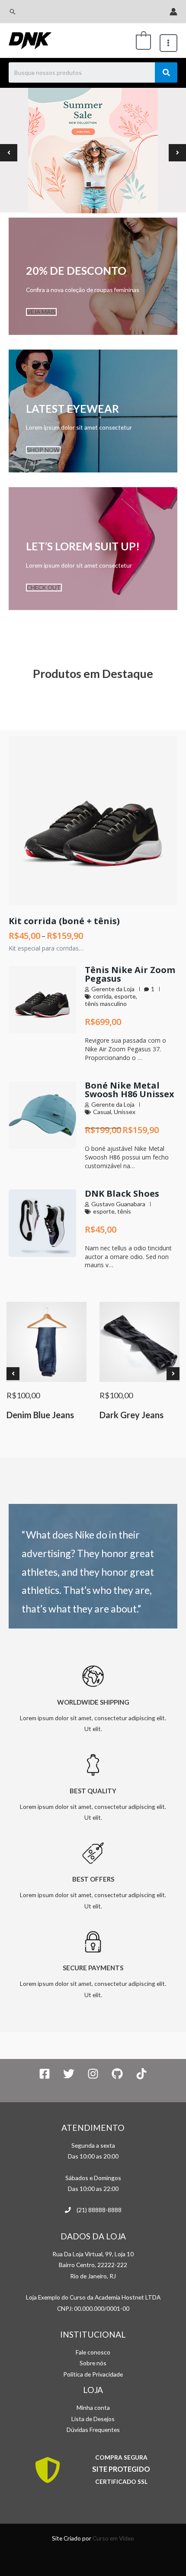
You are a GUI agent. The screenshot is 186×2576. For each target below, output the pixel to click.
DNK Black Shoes (122, 1193)
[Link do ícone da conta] (173, 12)
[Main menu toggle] (168, 43)
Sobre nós (93, 2363)
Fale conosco (93, 2352)
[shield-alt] (49, 2470)
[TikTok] (141, 2074)
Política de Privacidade (93, 2374)
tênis (124, 1211)
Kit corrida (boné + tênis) (64, 921)
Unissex (125, 1112)
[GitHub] (117, 2074)
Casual (102, 1112)
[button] (13, 12)
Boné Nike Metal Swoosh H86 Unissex (130, 1090)
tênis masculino (106, 1004)
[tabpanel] (93, 153)
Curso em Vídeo (113, 2538)
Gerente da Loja (113, 989)
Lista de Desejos (93, 2419)
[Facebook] (45, 2074)
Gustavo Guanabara (118, 1204)
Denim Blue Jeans (40, 1415)
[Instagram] (93, 2074)
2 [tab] (97, 184)
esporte (125, 996)
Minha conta (93, 2407)
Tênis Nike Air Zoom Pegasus (130, 974)
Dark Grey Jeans (131, 1415)
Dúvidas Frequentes (93, 2430)
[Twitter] (69, 2074)
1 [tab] (89, 184)
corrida (102, 996)
